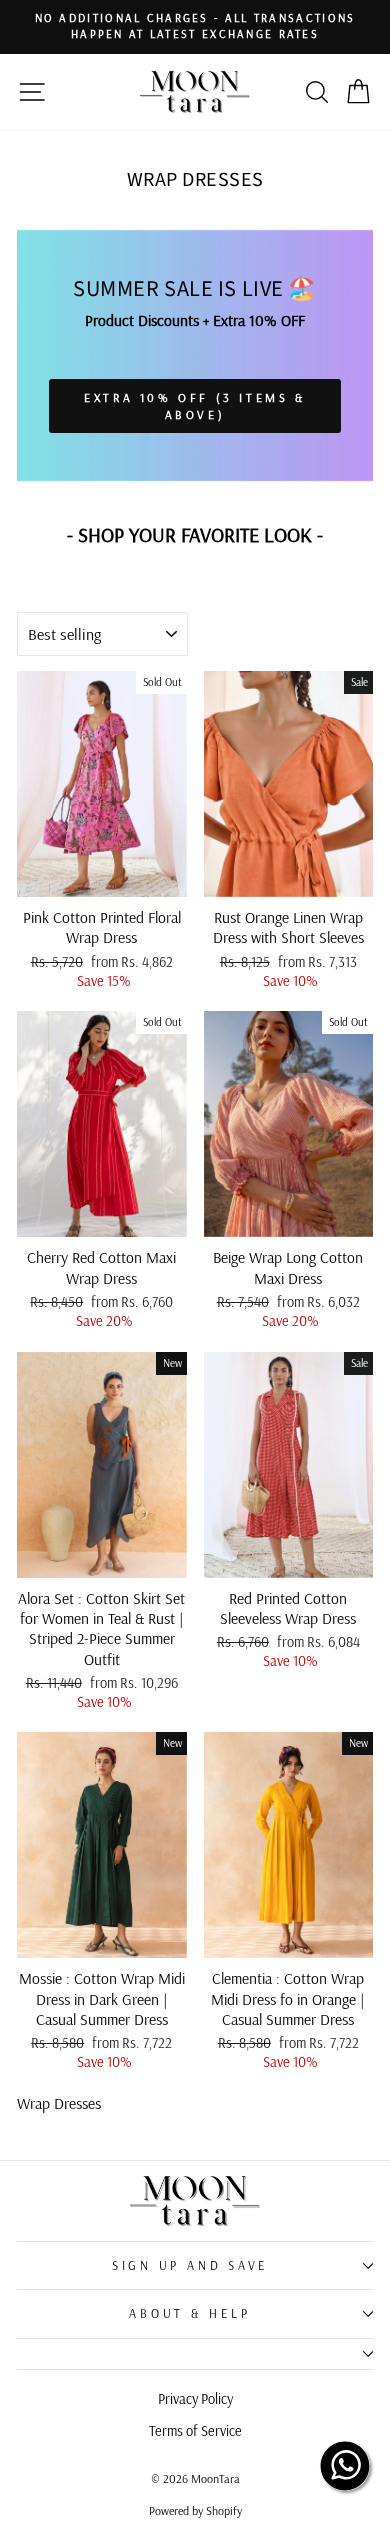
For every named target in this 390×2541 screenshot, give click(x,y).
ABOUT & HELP (189, 2313)
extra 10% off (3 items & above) (194, 406)
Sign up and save (190, 2265)
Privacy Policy (195, 2399)
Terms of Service (195, 2431)
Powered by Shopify (195, 2510)
